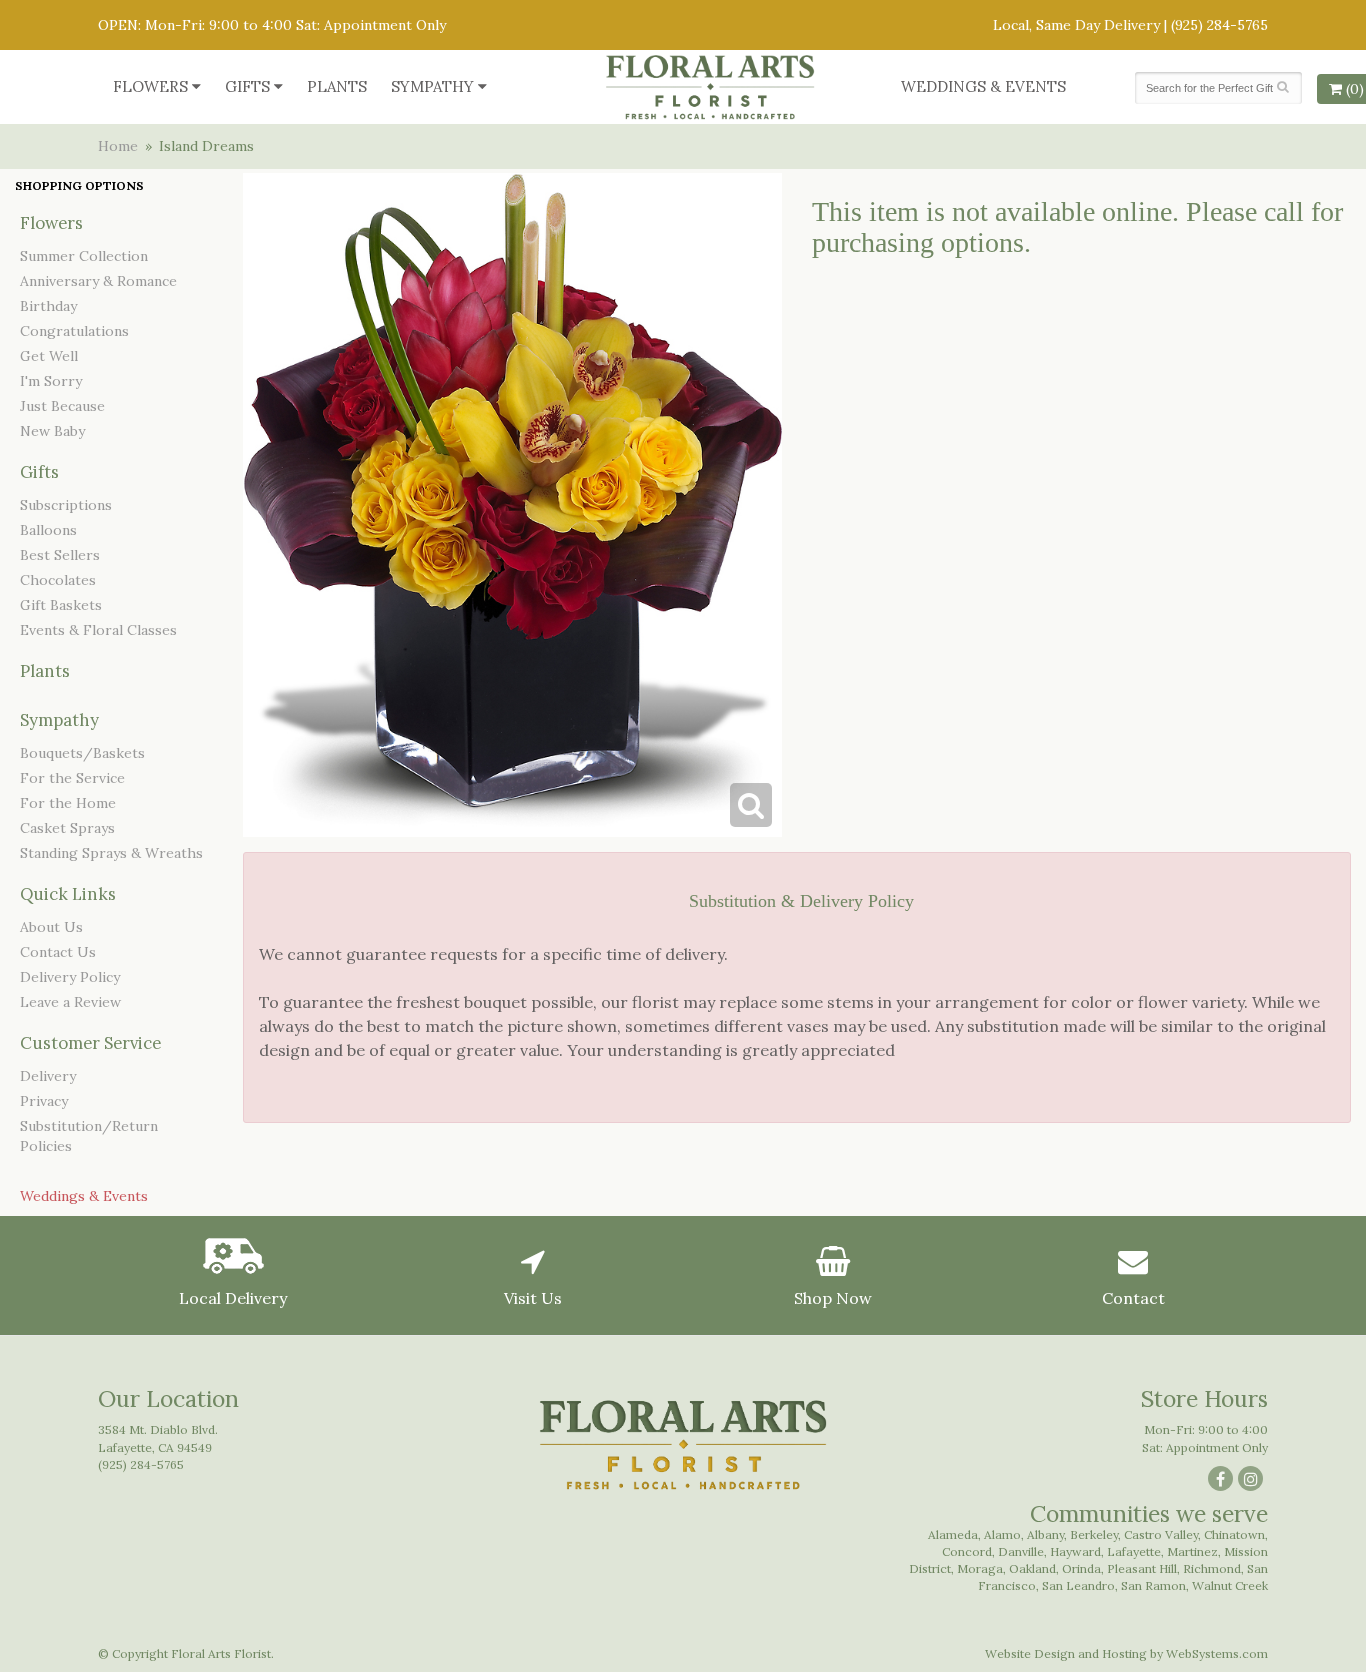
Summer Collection (84, 256)
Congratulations (74, 331)
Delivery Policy (70, 977)
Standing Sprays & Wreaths (111, 853)
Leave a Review (70, 1002)
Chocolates (58, 580)
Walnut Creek (1230, 1585)
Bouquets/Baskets (82, 753)
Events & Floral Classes (98, 630)
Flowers (150, 86)
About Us (51, 927)
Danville (1021, 1551)
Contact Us (58, 952)
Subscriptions (66, 505)
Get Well (49, 356)
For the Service (72, 778)
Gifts (247, 86)
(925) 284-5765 (1219, 25)
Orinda (1081, 1568)
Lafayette (1134, 1551)
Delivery (48, 1076)
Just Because (62, 406)
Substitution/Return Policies (89, 1136)
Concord (967, 1551)
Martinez (1192, 1551)
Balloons (48, 530)
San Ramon (1153, 1585)
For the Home (68, 803)
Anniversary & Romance (98, 281)
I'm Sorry (51, 381)
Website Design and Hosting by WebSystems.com (1126, 1653)
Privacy (44, 1101)
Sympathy (432, 86)
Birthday (48, 306)
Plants (337, 86)
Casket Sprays (67, 828)
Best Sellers (60, 555)
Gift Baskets (61, 605)
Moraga (980, 1568)
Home (118, 146)
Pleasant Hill (1142, 1568)
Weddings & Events (983, 86)
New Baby (52, 431)
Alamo (1002, 1534)
